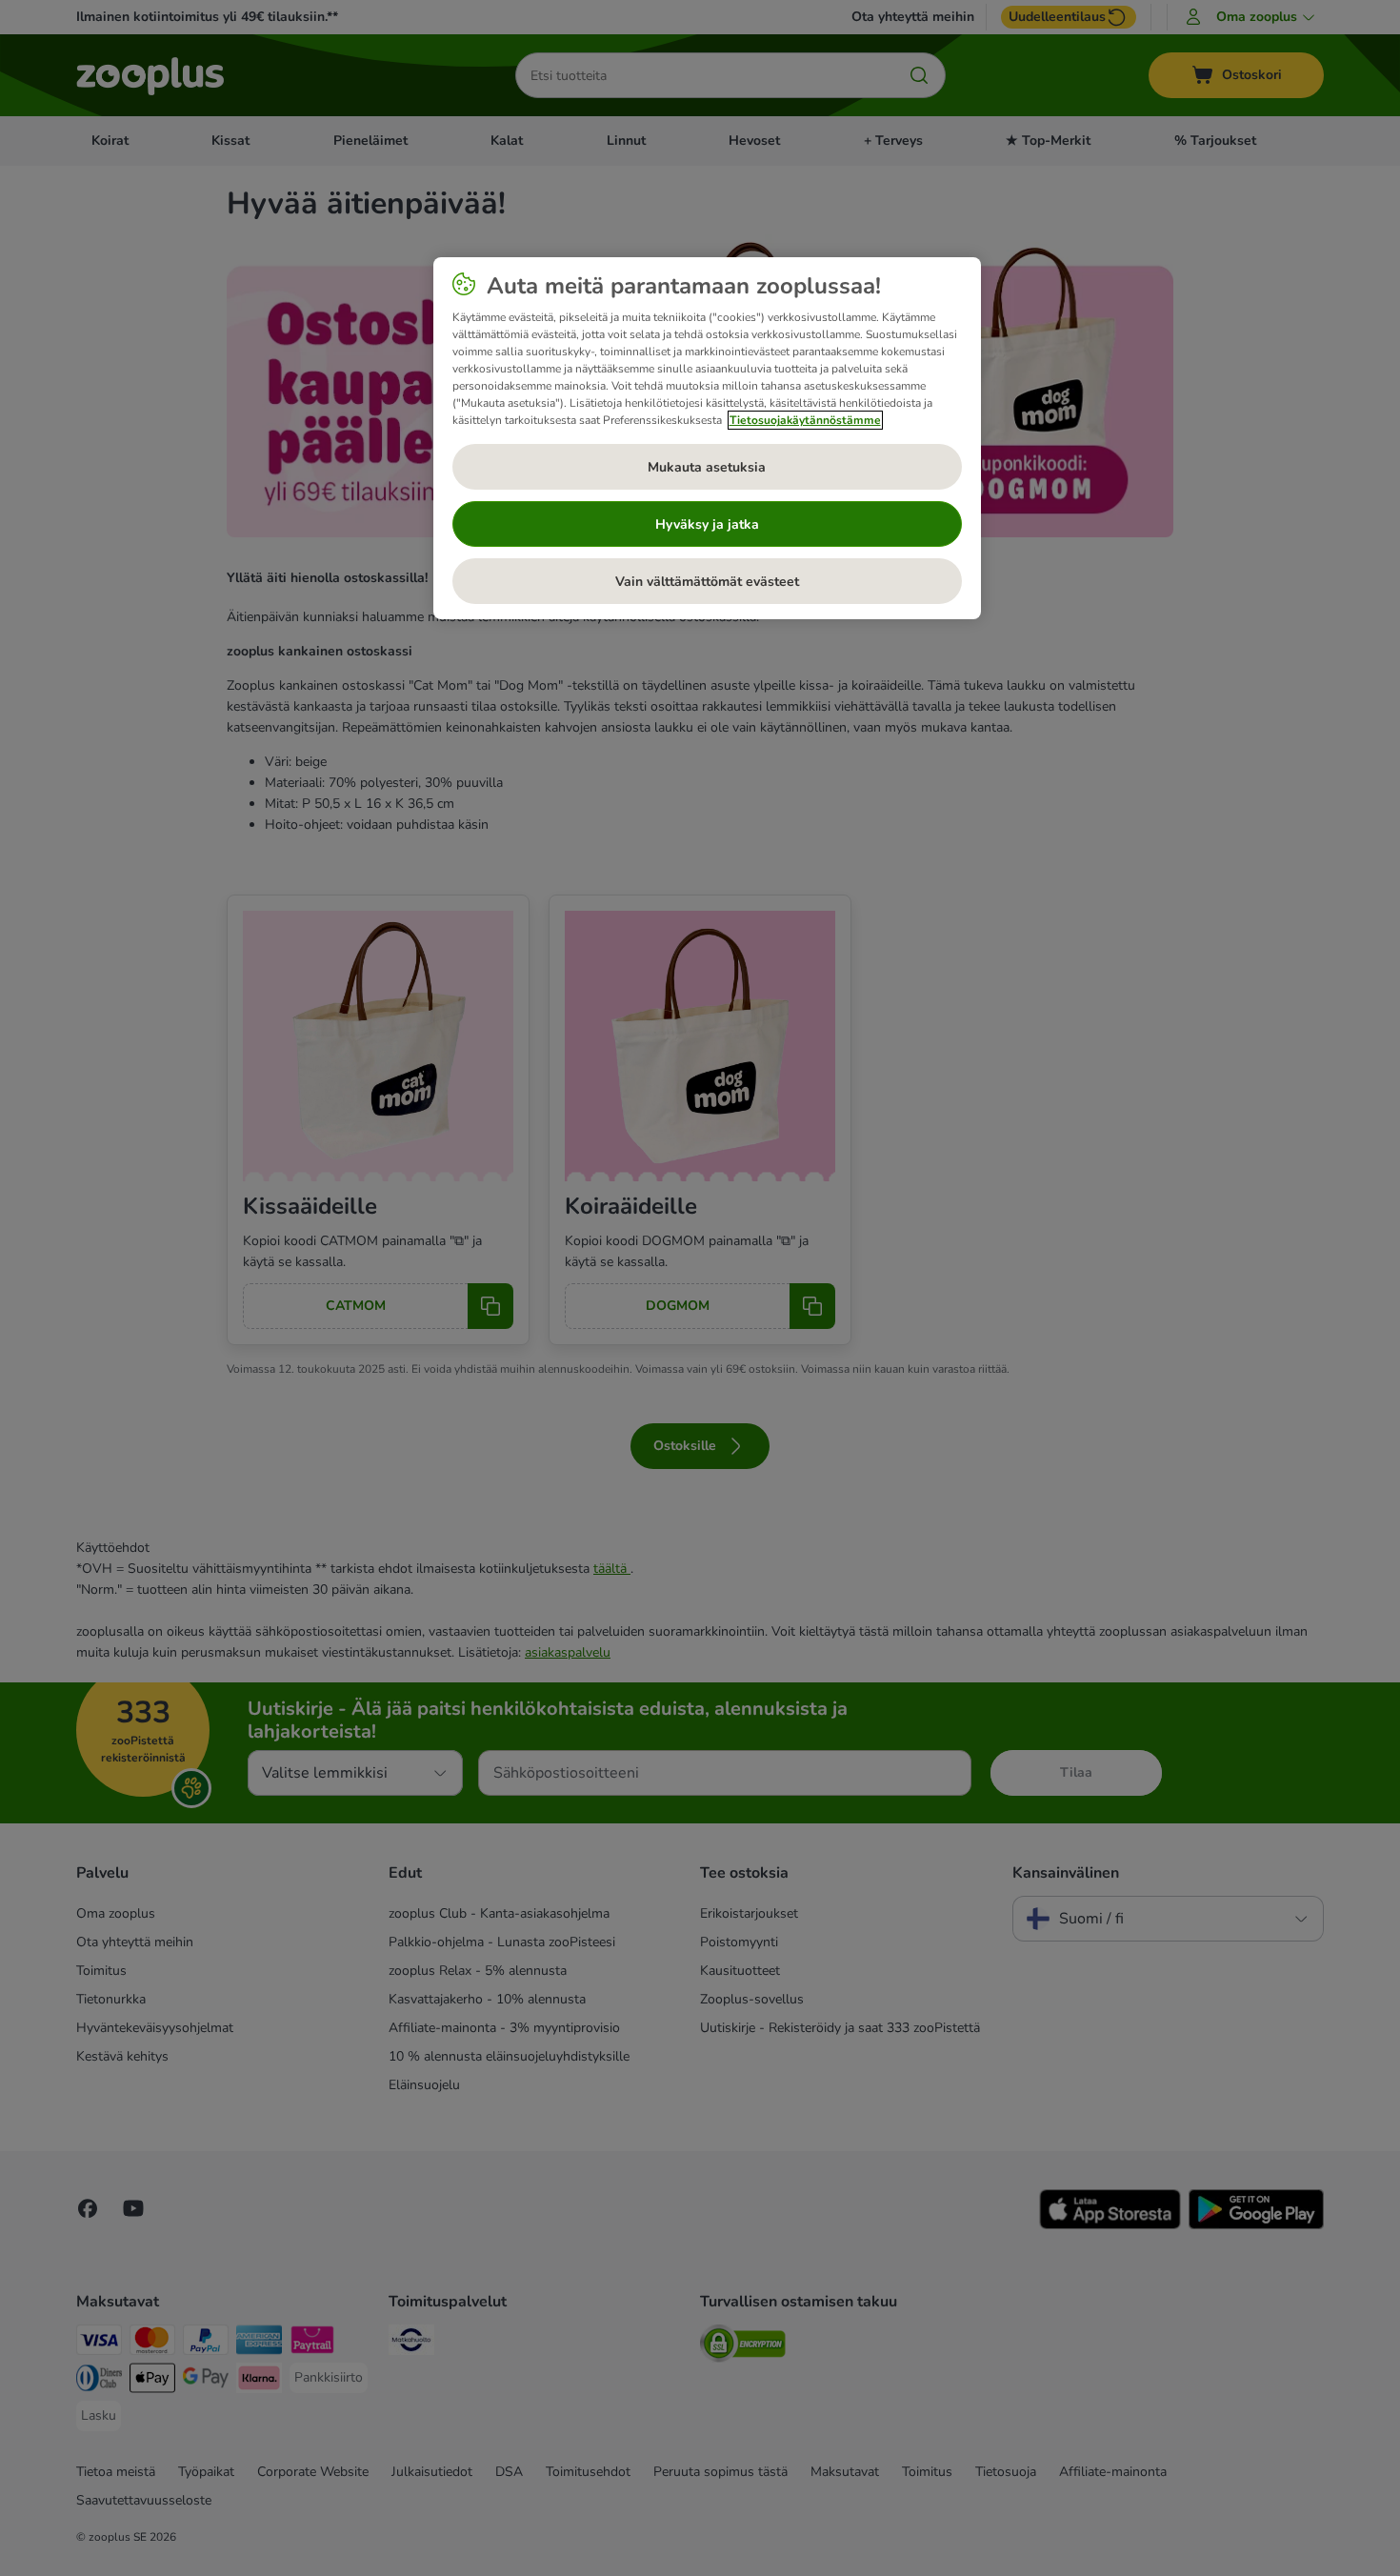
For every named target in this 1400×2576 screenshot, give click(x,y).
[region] (707, 438)
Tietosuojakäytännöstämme (805, 420)
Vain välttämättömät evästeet (707, 582)
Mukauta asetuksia (707, 467)
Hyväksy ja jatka (707, 524)
